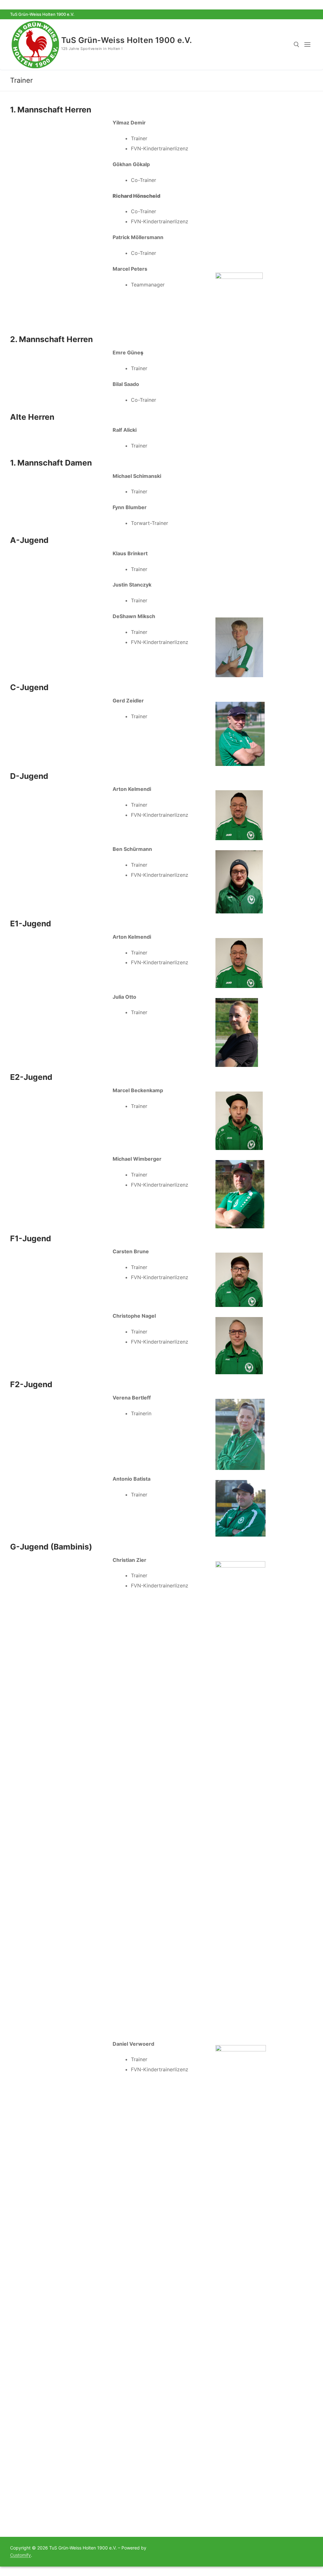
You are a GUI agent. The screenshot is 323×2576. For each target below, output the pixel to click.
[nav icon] (309, 45)
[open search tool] (297, 45)
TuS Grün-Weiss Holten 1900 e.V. (126, 40)
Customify (21, 2555)
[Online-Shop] (308, 14)
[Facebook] (297, 14)
